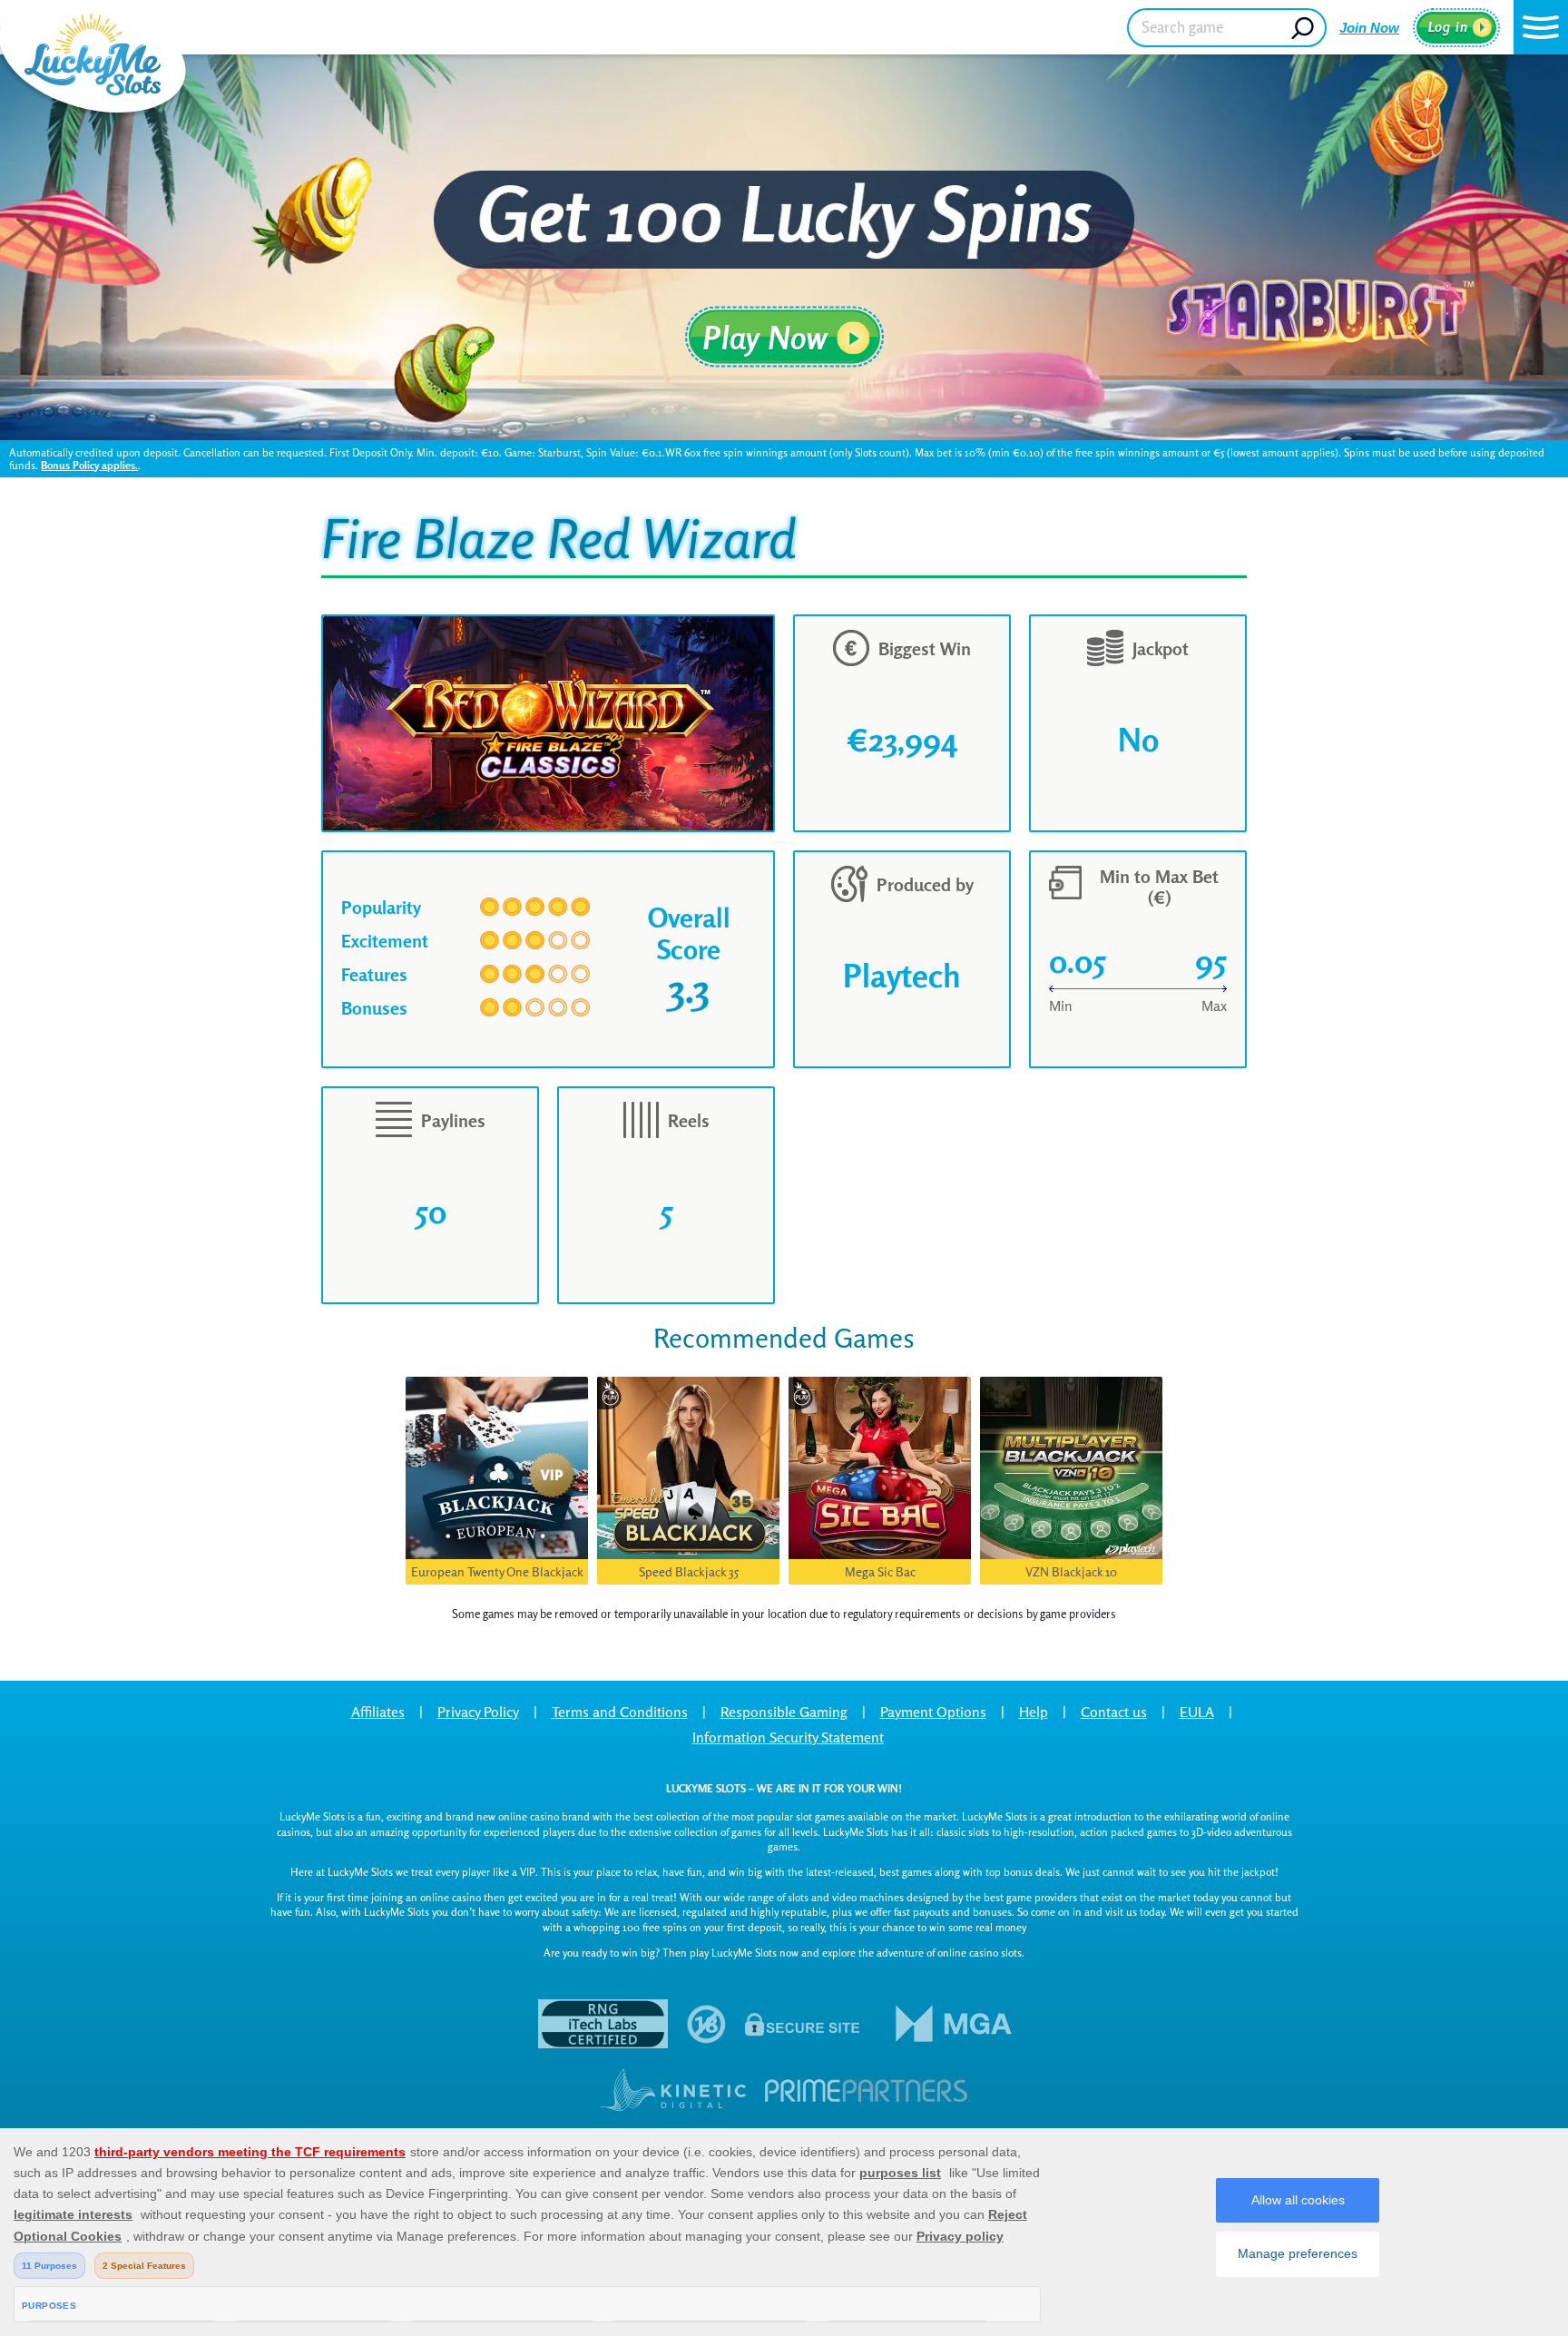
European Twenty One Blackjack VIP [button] (497, 1574)
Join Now (1369, 28)
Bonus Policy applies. (89, 465)
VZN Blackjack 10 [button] (1071, 1571)
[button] (1541, 27)
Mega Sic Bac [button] (880, 1571)
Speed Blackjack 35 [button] (689, 1571)
